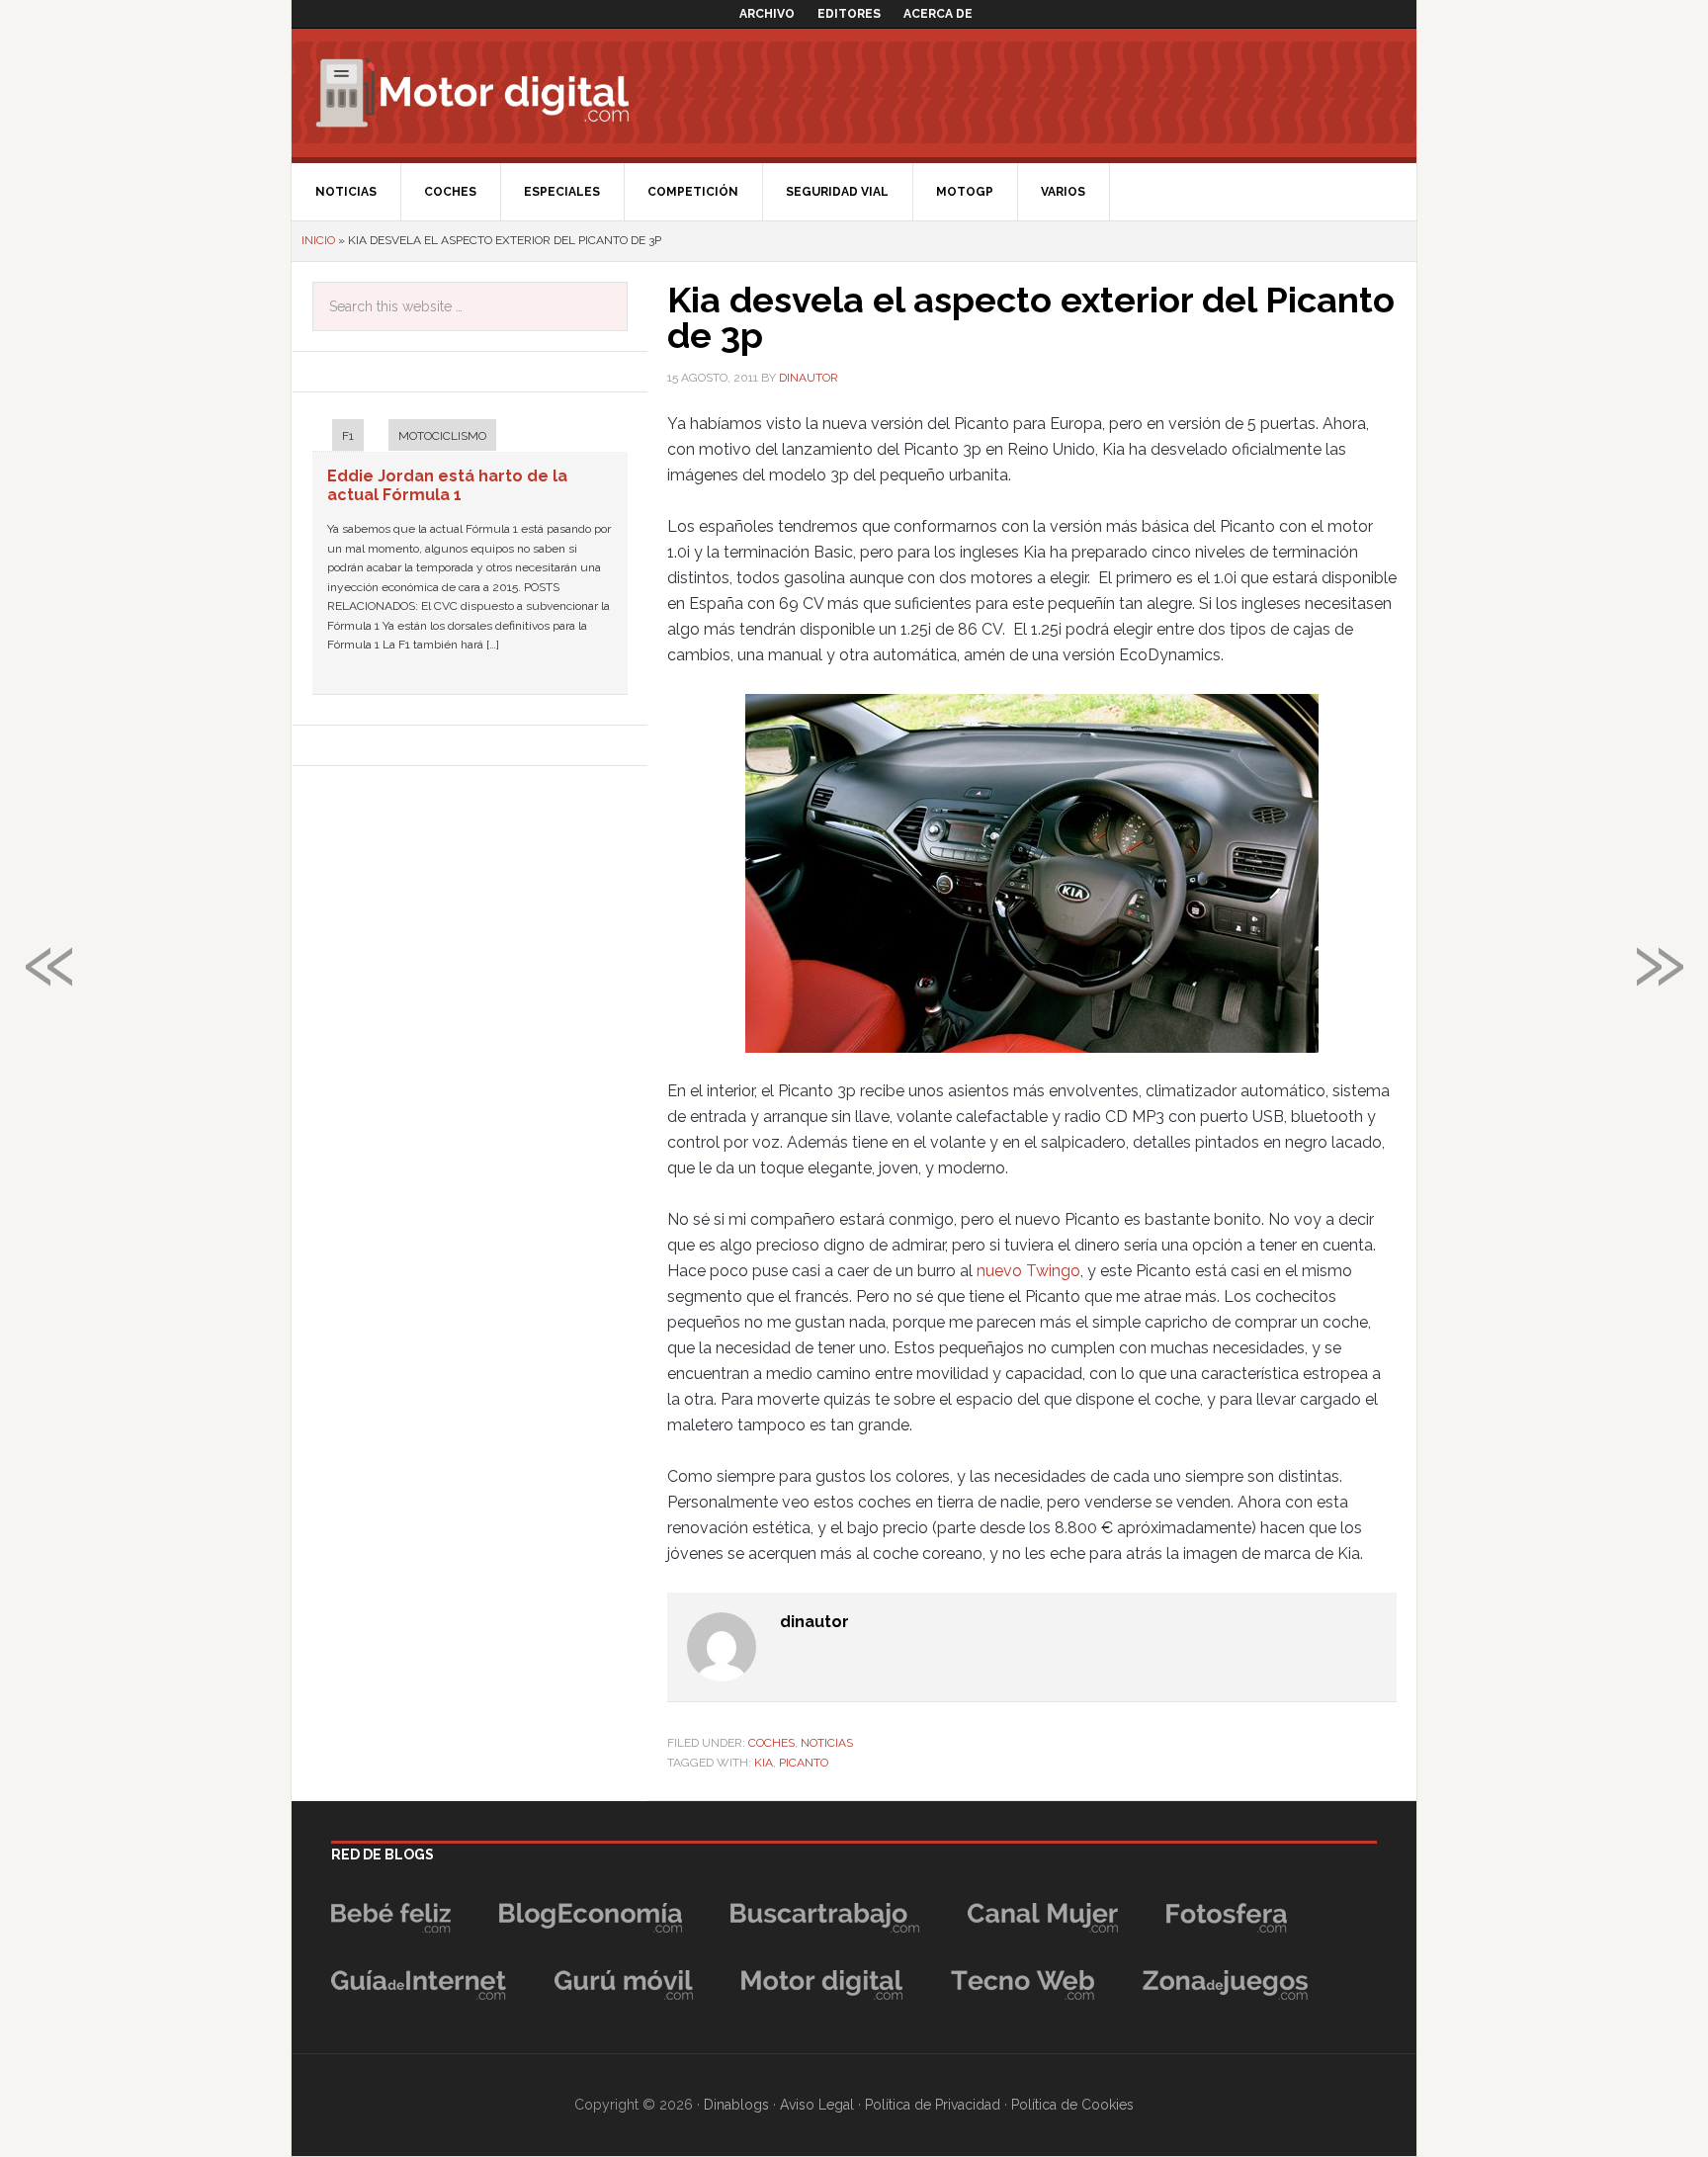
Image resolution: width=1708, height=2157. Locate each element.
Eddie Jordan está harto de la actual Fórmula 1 (447, 485)
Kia (764, 1763)
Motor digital (484, 93)
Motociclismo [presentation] (442, 436)
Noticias (827, 1743)
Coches (771, 1743)
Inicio (318, 240)
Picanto (804, 1763)
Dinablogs (736, 2105)
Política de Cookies (1072, 2105)
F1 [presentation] (348, 436)
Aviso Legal (817, 2105)
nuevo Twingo (1028, 1271)
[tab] (338, 437)
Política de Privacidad (933, 2105)
